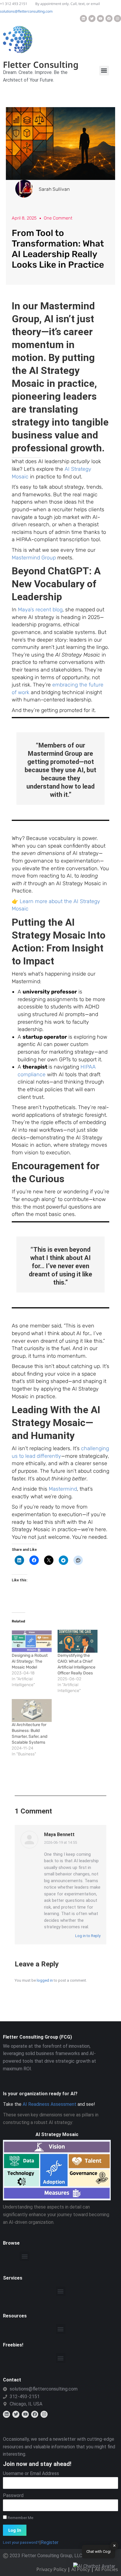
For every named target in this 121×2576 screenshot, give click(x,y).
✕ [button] (114, 2546)
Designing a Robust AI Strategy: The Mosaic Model (30, 1661)
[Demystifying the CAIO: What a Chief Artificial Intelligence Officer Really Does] (78, 1641)
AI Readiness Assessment (49, 2104)
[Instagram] (117, 18)
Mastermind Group (34, 558)
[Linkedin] (83, 18)
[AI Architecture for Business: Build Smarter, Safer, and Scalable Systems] (32, 1710)
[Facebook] (109, 18)
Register (50, 2542)
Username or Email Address (31, 2473)
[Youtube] (100, 18)
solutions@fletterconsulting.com (26, 11)
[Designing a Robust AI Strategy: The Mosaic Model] (32, 1641)
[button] (104, 71)
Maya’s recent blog (40, 610)
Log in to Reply (87, 1936)
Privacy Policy (51, 2569)
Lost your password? (21, 2542)
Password (13, 2495)
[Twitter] (92, 18)
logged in (45, 1980)
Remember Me (20, 2518)
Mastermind (63, 1489)
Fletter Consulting (41, 64)
